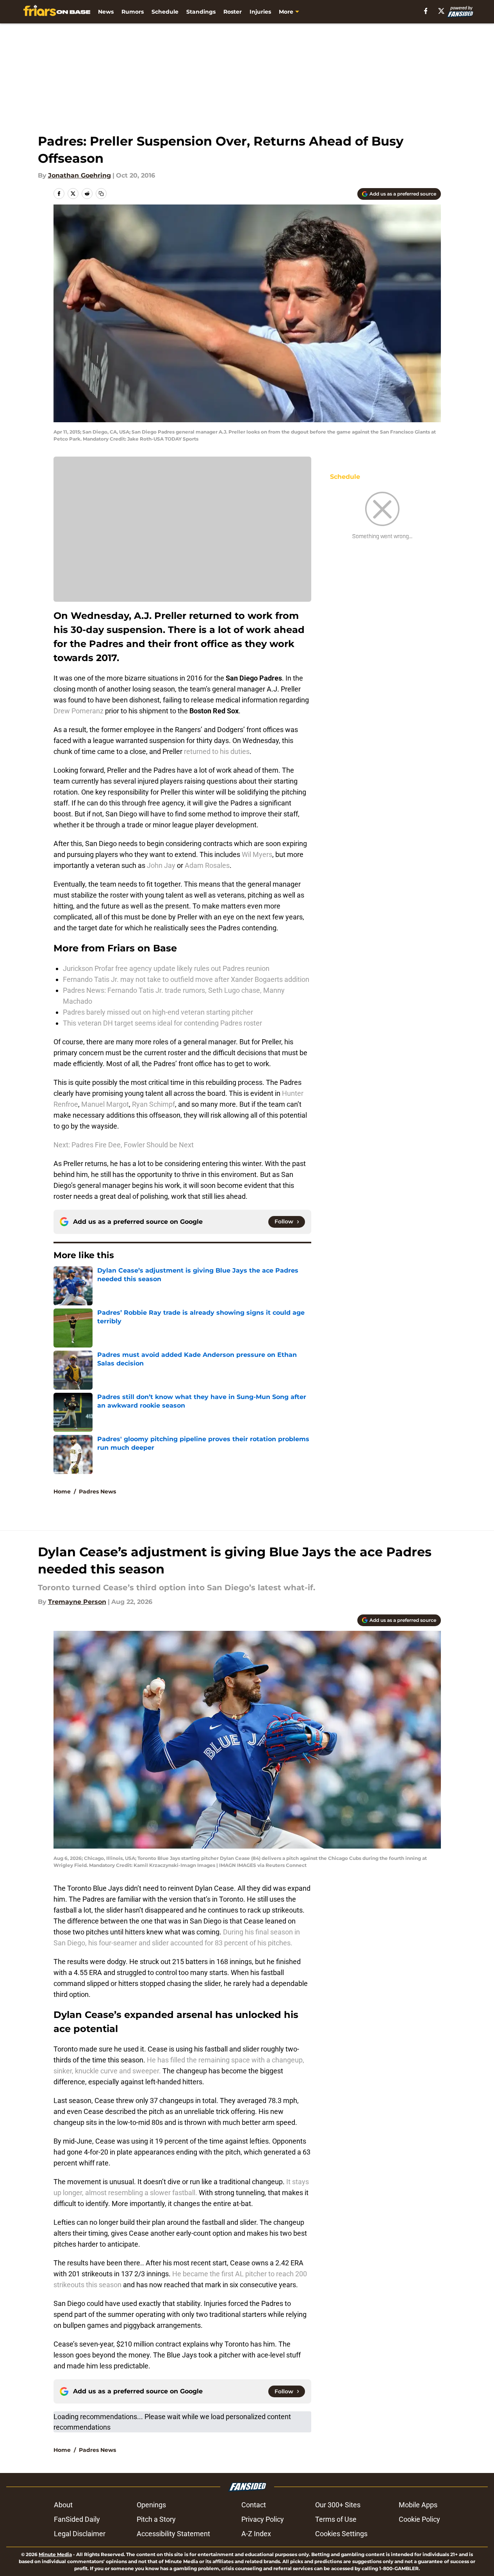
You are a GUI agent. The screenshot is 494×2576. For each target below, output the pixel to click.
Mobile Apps (418, 2505)
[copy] (101, 194)
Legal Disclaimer (80, 2534)
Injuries (260, 12)
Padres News (97, 1492)
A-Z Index (256, 2534)
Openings (151, 2505)
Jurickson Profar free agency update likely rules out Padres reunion (166, 968)
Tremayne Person (77, 1602)
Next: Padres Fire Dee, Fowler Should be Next (124, 1145)
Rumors (133, 12)
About (63, 2505)
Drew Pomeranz (78, 711)
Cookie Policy (419, 2519)
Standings (201, 12)
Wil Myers (256, 854)
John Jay (162, 865)
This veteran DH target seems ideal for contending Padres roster (162, 1023)
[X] (441, 11)
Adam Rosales (207, 865)
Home (62, 1492)
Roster (233, 12)
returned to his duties (217, 751)
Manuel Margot (105, 1104)
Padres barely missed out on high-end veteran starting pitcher (158, 1012)
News (106, 12)
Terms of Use (336, 2519)
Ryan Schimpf (153, 1104)
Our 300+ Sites (338, 2505)
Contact (254, 2505)
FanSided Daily (77, 2519)
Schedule (165, 12)
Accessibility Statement (173, 2534)
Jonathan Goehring (79, 175)
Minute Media (55, 2554)
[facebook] (426, 11)
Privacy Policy (263, 2519)
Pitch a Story (156, 2519)
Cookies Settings (341, 2534)
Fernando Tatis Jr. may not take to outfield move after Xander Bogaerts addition (186, 979)
